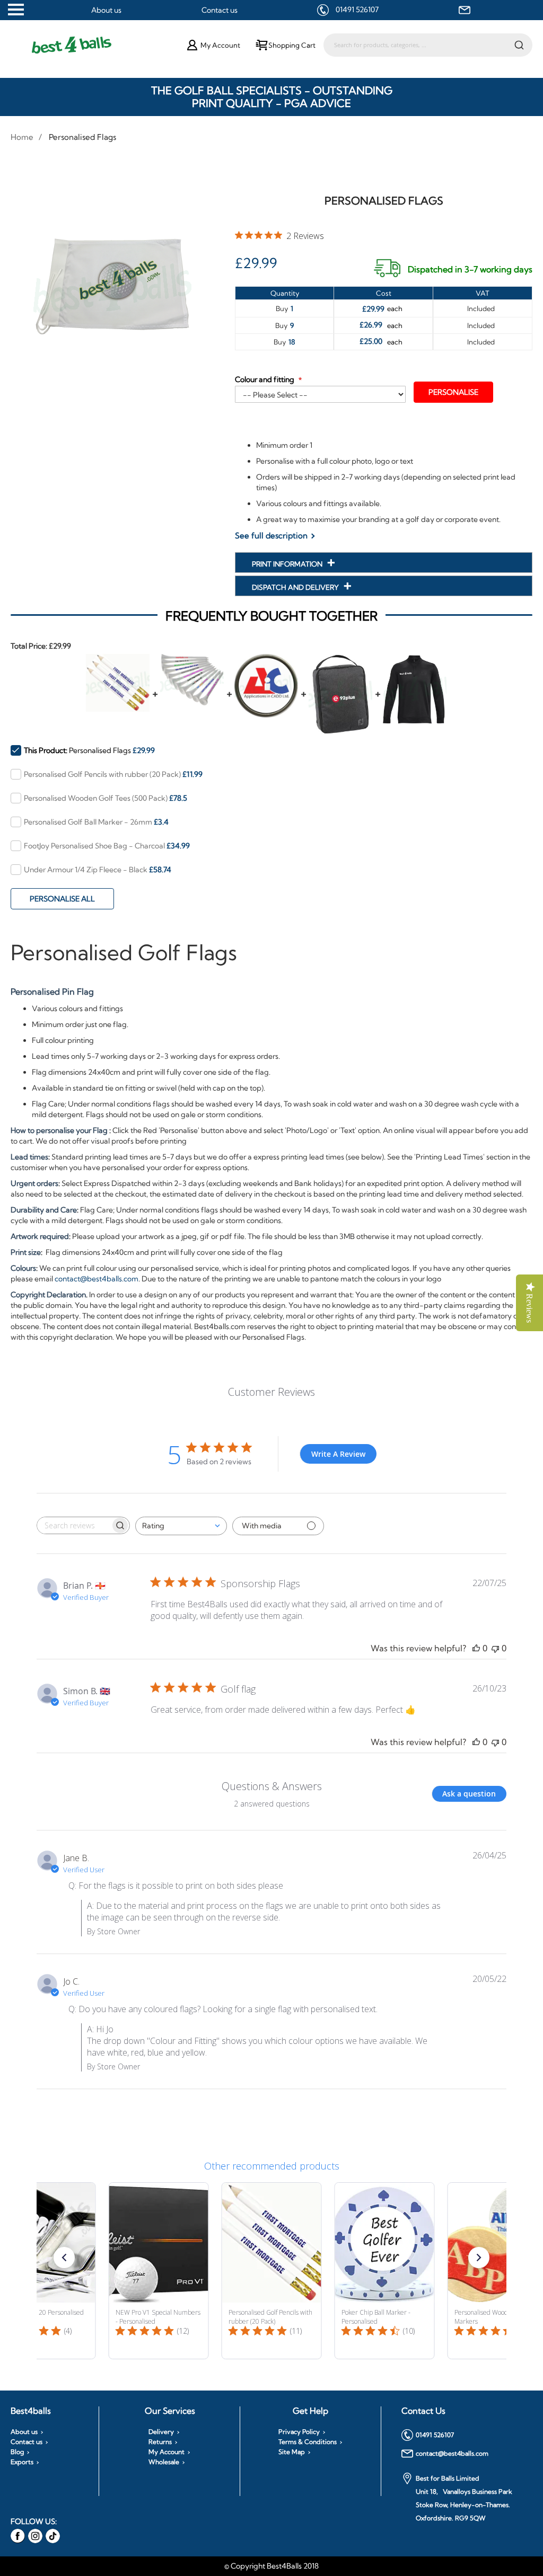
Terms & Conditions (308, 2442)
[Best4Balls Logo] (100, 45)
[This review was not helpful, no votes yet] (495, 1648)
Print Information (288, 564)
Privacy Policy (299, 2432)
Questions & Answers (272, 1786)
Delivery (161, 2432)
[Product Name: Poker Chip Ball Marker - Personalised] (385, 2271)
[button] (64, 2258)
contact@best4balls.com (97, 1279)
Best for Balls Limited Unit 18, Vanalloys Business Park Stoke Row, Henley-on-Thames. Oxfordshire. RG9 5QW (464, 2498)
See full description (271, 535)
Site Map (292, 2452)
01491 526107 (357, 10)
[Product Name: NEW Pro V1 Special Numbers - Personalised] (159, 2271)
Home (22, 137)
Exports (22, 2462)
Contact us (220, 10)
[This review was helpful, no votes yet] (476, 1648)
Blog (17, 2452)
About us (106, 10)
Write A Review (338, 1454)
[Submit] (519, 45)
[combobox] (428, 45)
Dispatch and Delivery (296, 587)
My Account (167, 2452)
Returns (160, 2442)
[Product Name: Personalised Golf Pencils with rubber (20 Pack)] (272, 2271)
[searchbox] (74, 1525)
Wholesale (164, 2462)
